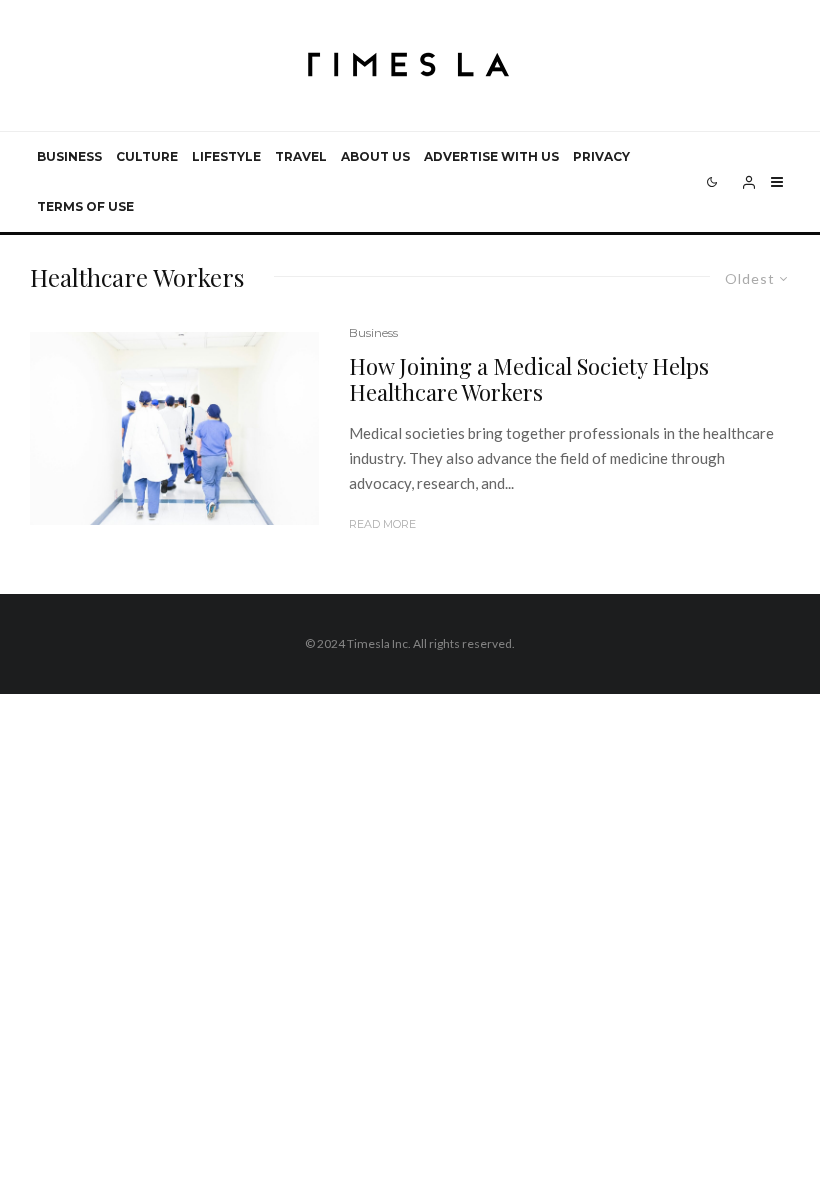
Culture (147, 156)
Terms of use (85, 206)
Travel (301, 156)
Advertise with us (491, 156)
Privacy (601, 156)
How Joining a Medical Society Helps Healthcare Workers (529, 379)
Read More (382, 524)
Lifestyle (226, 156)
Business (69, 156)
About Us (375, 156)
